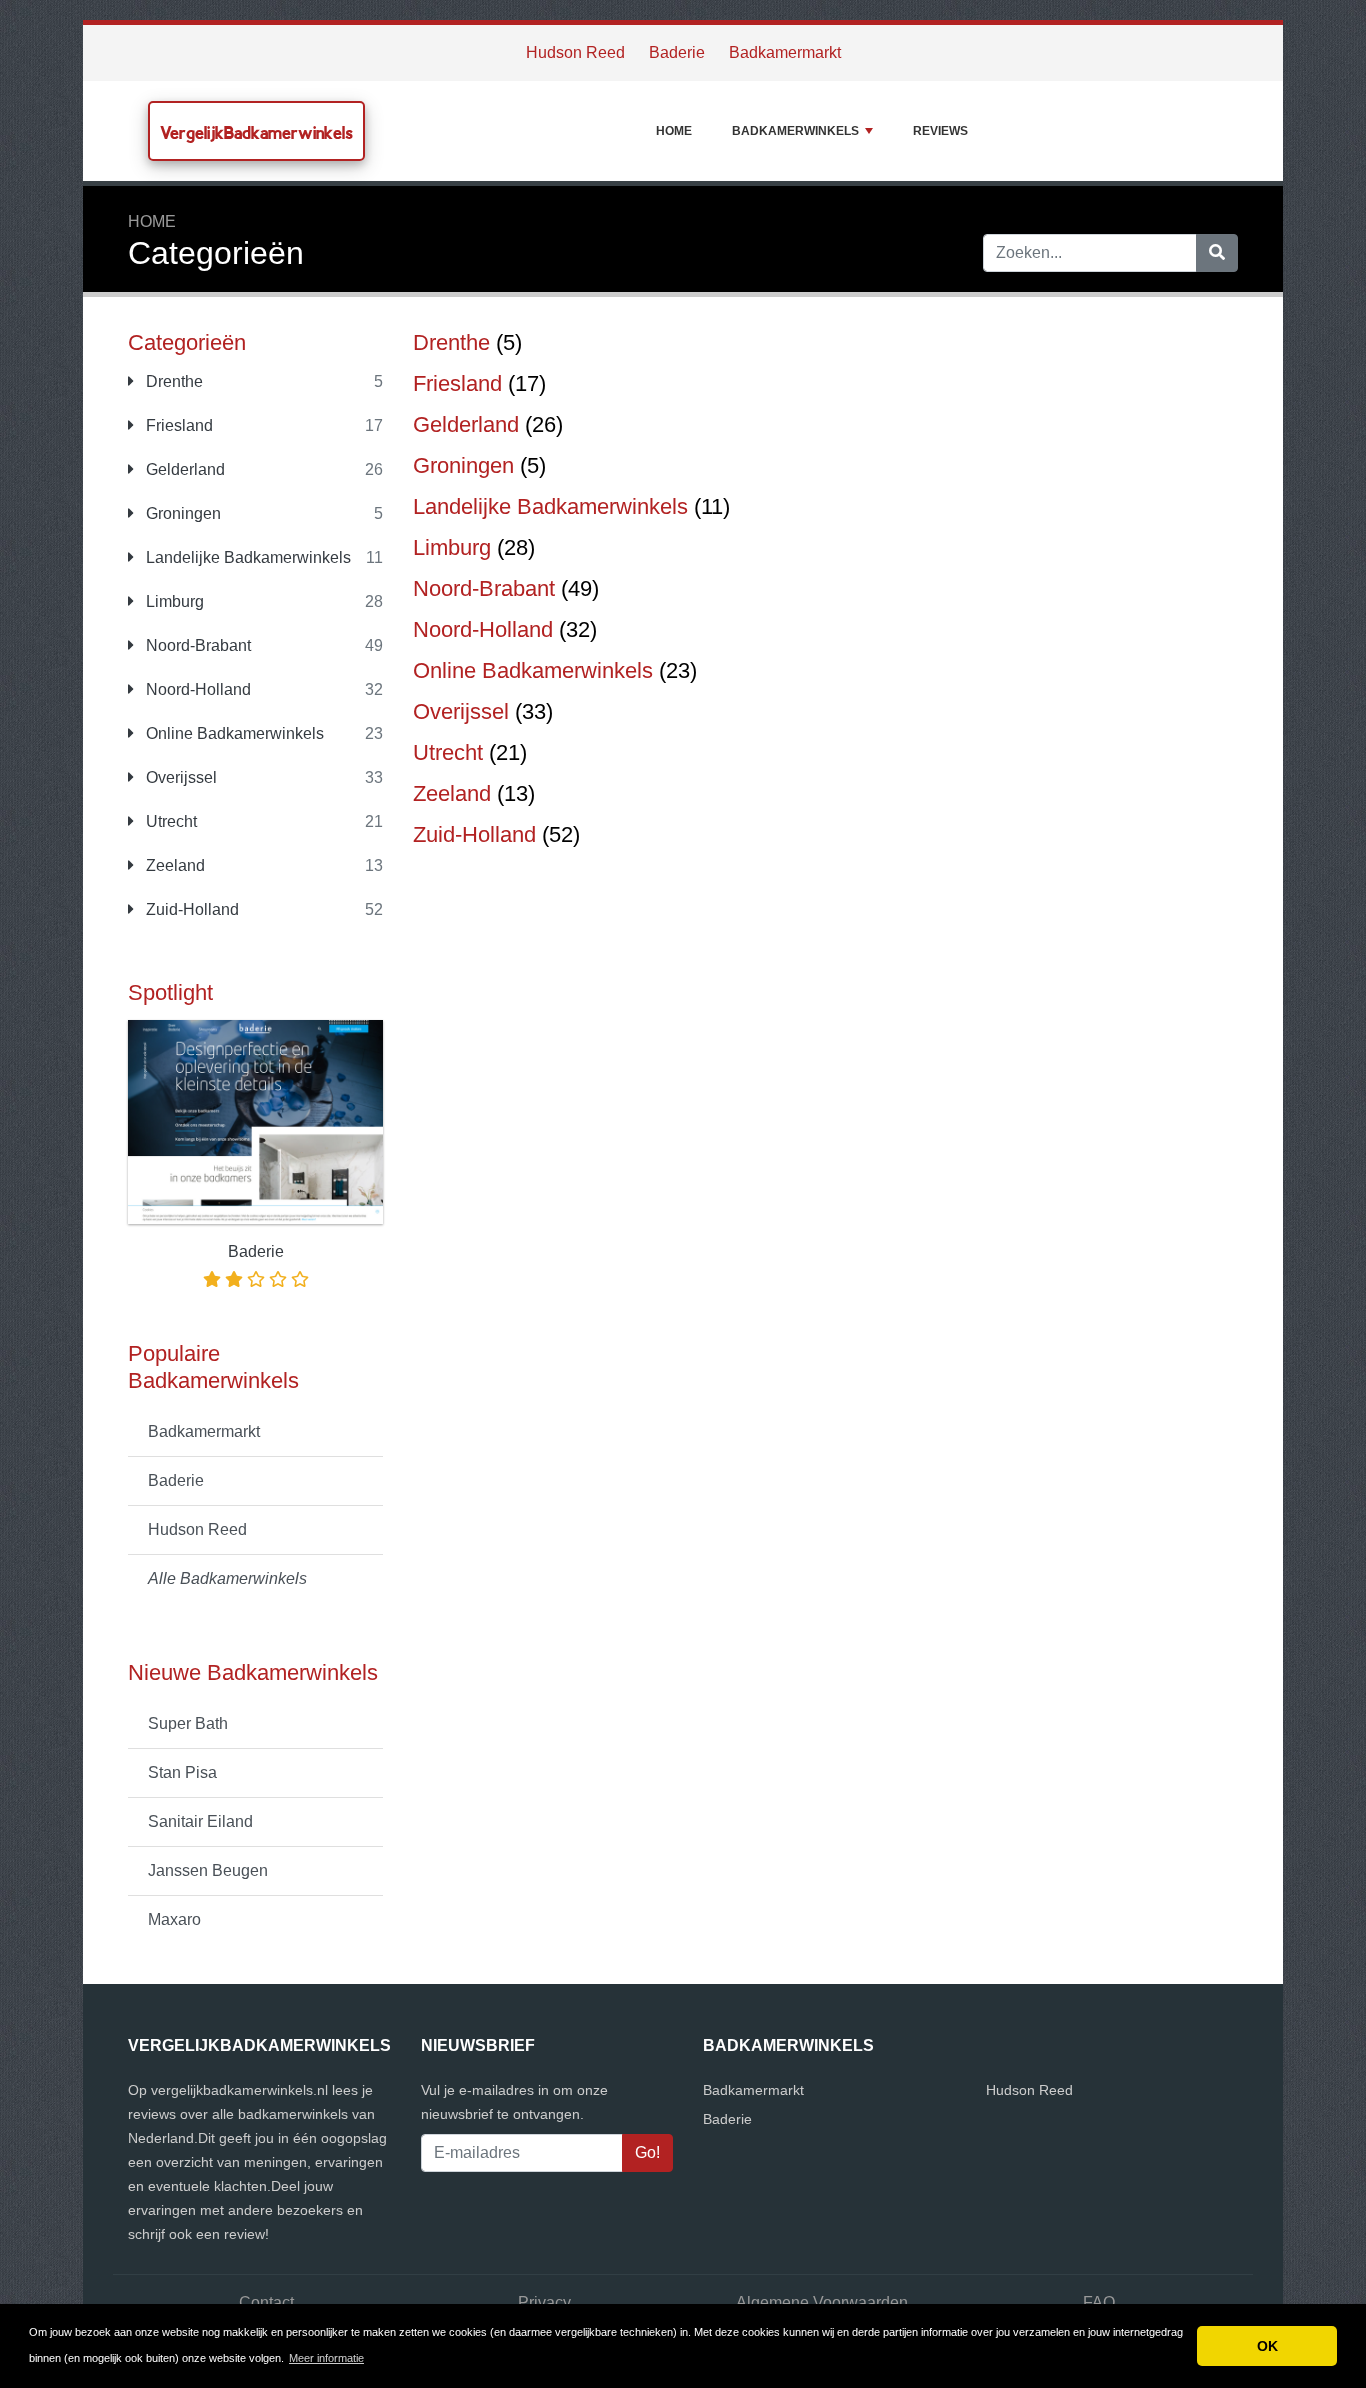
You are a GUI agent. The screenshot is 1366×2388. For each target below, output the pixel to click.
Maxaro (174, 1919)
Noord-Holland (196, 689)
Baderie (677, 52)
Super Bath (188, 1723)
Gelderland (183, 469)
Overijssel (179, 777)
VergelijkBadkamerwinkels (256, 132)
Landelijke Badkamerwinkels (246, 557)
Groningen (181, 513)
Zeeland (173, 865)
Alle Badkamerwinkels (227, 1578)
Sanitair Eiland (200, 1821)
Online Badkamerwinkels (233, 733)
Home (674, 131)
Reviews (940, 131)
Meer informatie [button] (326, 2358)
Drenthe (172, 381)
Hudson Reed (575, 52)
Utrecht (169, 821)
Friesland (177, 425)
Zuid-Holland (190, 909)
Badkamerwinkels (795, 131)
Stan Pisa (182, 1772)
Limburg (173, 601)
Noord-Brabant (196, 645)
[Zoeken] (1217, 253)
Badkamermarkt (785, 52)
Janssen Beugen (208, 1870)
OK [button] (1267, 2346)
